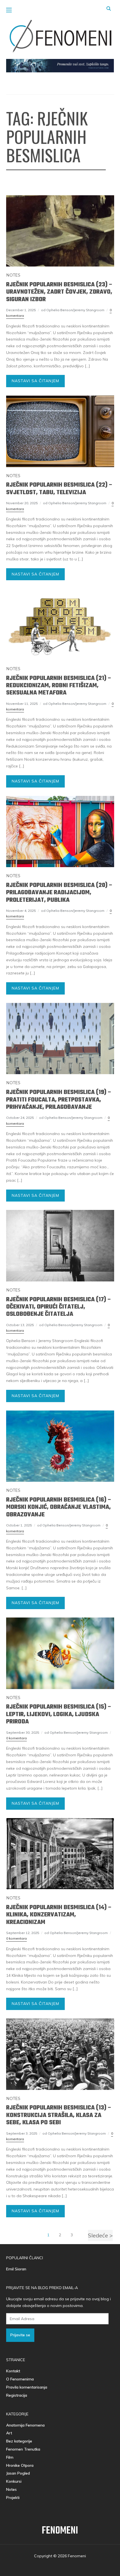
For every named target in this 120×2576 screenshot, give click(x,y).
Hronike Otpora (20, 2465)
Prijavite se (20, 2335)
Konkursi (14, 2481)
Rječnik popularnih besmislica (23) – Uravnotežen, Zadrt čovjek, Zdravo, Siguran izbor (59, 292)
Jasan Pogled (18, 2473)
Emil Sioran (16, 2269)
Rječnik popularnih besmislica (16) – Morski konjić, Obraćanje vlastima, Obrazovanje (59, 1507)
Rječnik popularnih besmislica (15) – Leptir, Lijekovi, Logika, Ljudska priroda (59, 1714)
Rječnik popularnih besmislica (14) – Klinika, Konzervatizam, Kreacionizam (59, 1915)
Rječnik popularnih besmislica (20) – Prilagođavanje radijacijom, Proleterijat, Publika (59, 893)
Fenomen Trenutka (23, 2449)
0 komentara (16, 1738)
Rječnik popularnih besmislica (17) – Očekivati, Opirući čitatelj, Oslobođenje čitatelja (59, 1307)
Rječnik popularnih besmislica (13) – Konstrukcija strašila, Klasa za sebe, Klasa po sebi (59, 2115)
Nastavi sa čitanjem (35, 381)
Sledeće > (100, 2235)
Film (10, 2457)
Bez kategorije (19, 2441)
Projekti (13, 2497)
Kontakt (13, 2371)
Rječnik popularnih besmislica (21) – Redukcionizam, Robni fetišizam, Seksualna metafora (59, 686)
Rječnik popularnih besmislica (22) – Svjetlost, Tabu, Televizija (59, 489)
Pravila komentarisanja (27, 2387)
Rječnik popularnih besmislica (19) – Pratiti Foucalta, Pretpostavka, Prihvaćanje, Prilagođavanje (59, 1100)
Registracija (17, 2395)
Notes (13, 275)
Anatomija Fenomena (25, 2425)
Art (9, 2433)
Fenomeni (60, 2531)
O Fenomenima (20, 2379)
